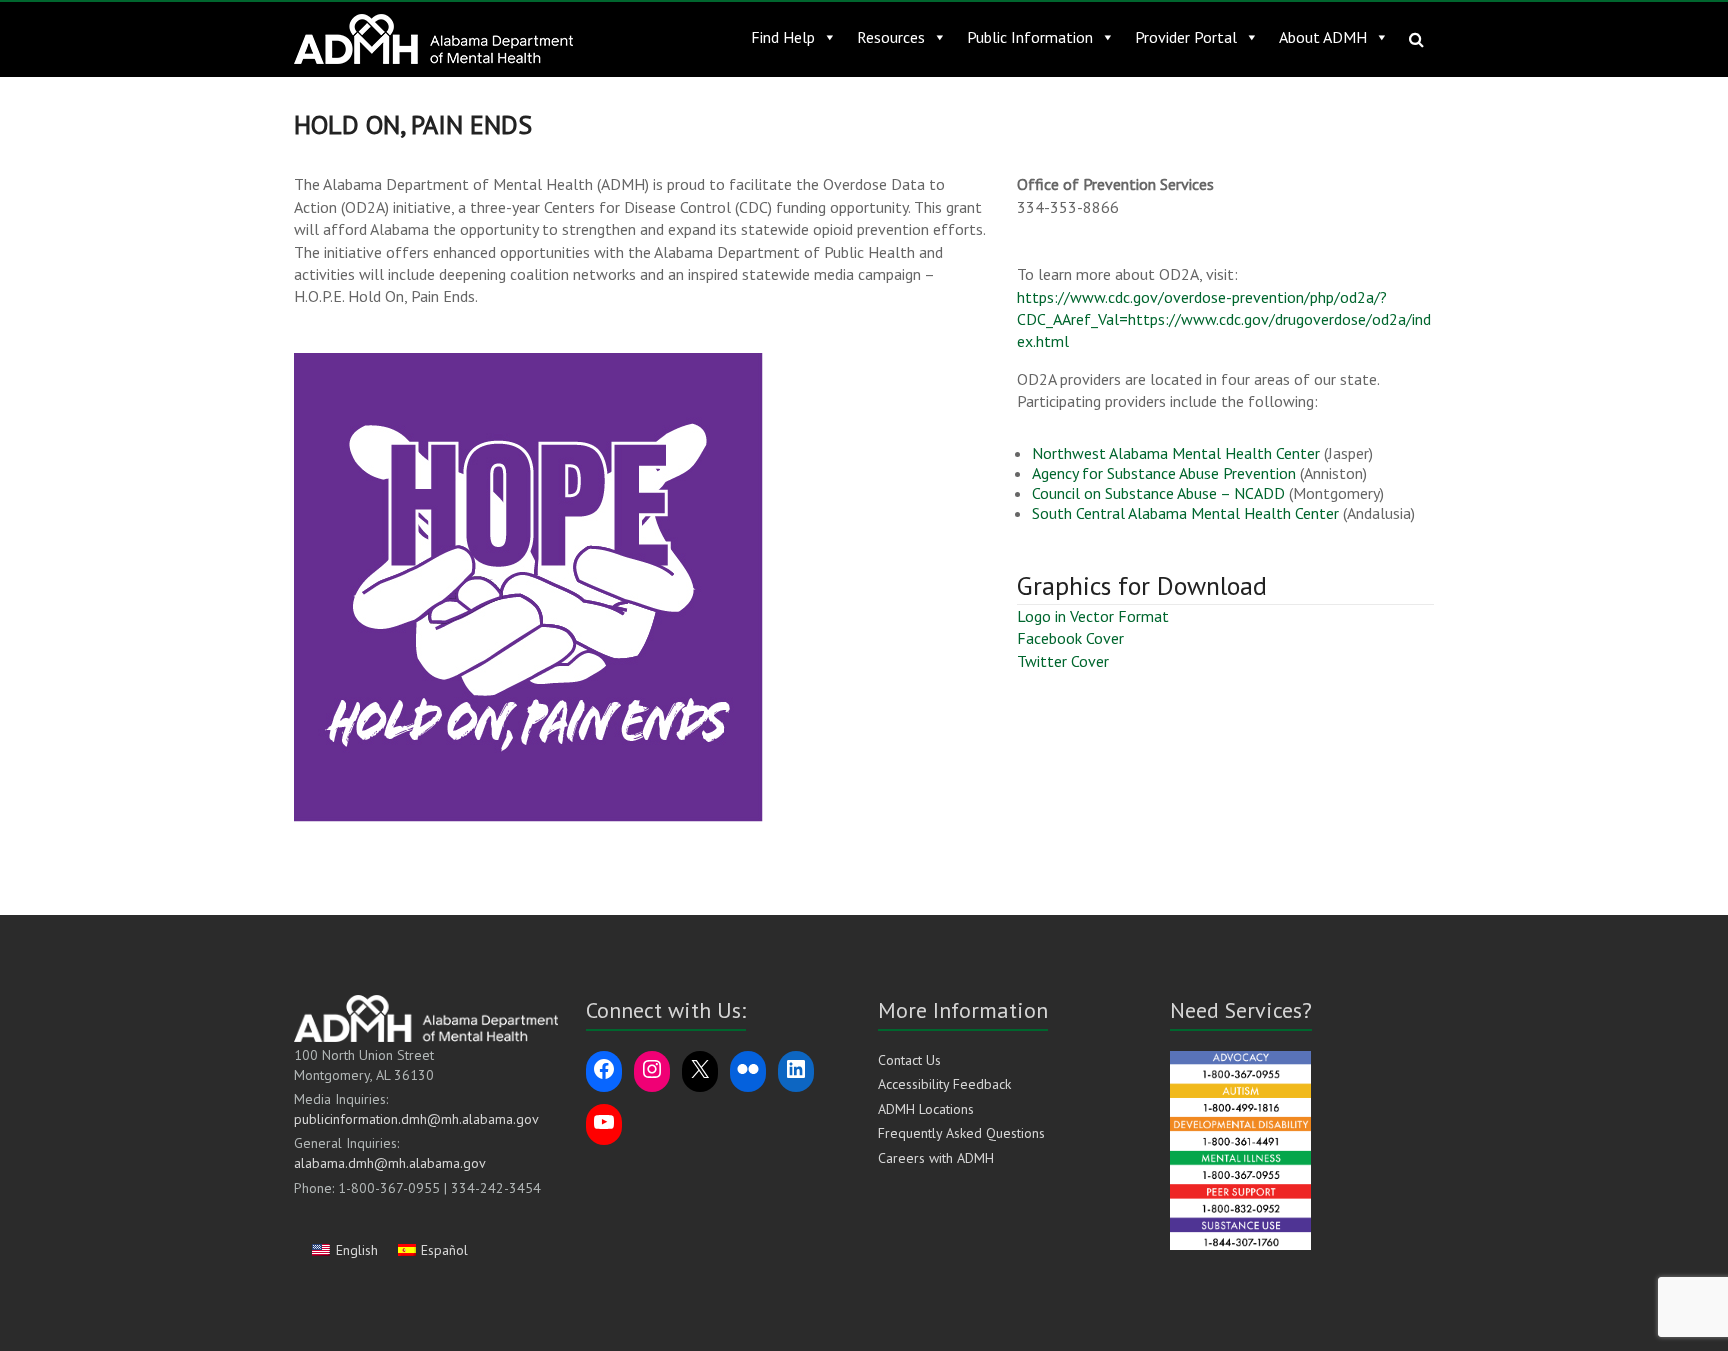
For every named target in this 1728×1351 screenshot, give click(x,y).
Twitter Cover (1063, 661)
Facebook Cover (1070, 638)
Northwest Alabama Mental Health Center (1176, 453)
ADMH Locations (926, 1109)
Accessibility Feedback (944, 1084)
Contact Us (909, 1060)
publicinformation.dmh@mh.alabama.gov (416, 1119)
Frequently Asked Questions (961, 1133)
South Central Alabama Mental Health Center (1185, 513)
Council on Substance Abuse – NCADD (1158, 493)
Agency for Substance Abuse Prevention (1164, 473)
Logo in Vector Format (1093, 616)
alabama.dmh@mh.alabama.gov (390, 1163)
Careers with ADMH (936, 1158)
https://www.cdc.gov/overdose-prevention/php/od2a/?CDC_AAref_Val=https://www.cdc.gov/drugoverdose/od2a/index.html (1224, 319)
